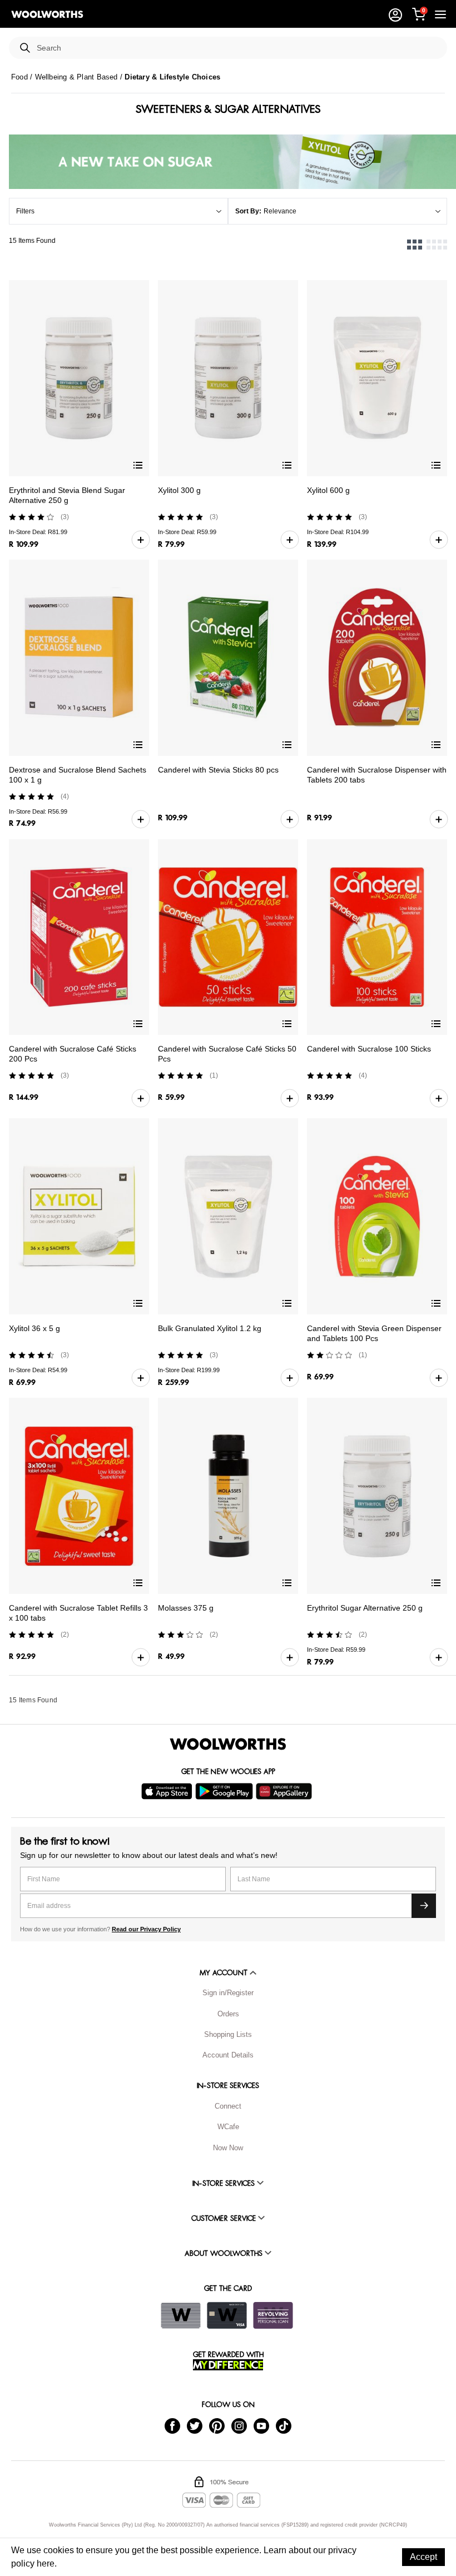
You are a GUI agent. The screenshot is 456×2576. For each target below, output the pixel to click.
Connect (228, 2106)
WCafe (228, 2127)
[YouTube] (261, 2426)
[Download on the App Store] (168, 1791)
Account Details (228, 2055)
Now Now (228, 2148)
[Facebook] (172, 2426)
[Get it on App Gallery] (285, 1791)
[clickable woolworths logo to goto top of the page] (228, 1744)
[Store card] (181, 2315)
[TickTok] (284, 2426)
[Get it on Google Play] (225, 1791)
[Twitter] (195, 2426)
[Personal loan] (273, 2315)
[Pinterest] (217, 2426)
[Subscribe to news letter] (424, 1906)
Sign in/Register (228, 1993)
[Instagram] (239, 2426)
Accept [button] (423, 2557)
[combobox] (237, 48)
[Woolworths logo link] (47, 14)
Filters (25, 211)
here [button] (46, 2563)
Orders (228, 2014)
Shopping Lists (228, 2034)
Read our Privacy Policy (146, 1929)
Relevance (280, 211)
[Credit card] (227, 2315)
